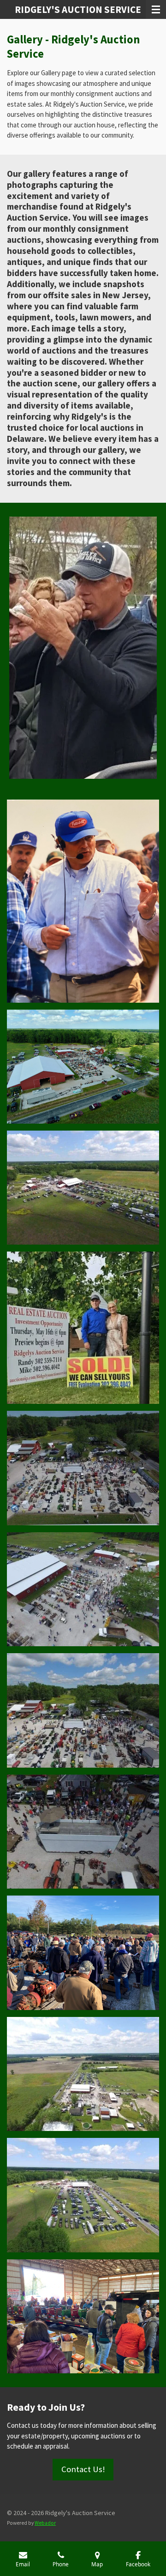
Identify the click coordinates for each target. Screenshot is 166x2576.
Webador (45, 2523)
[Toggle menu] (156, 9)
